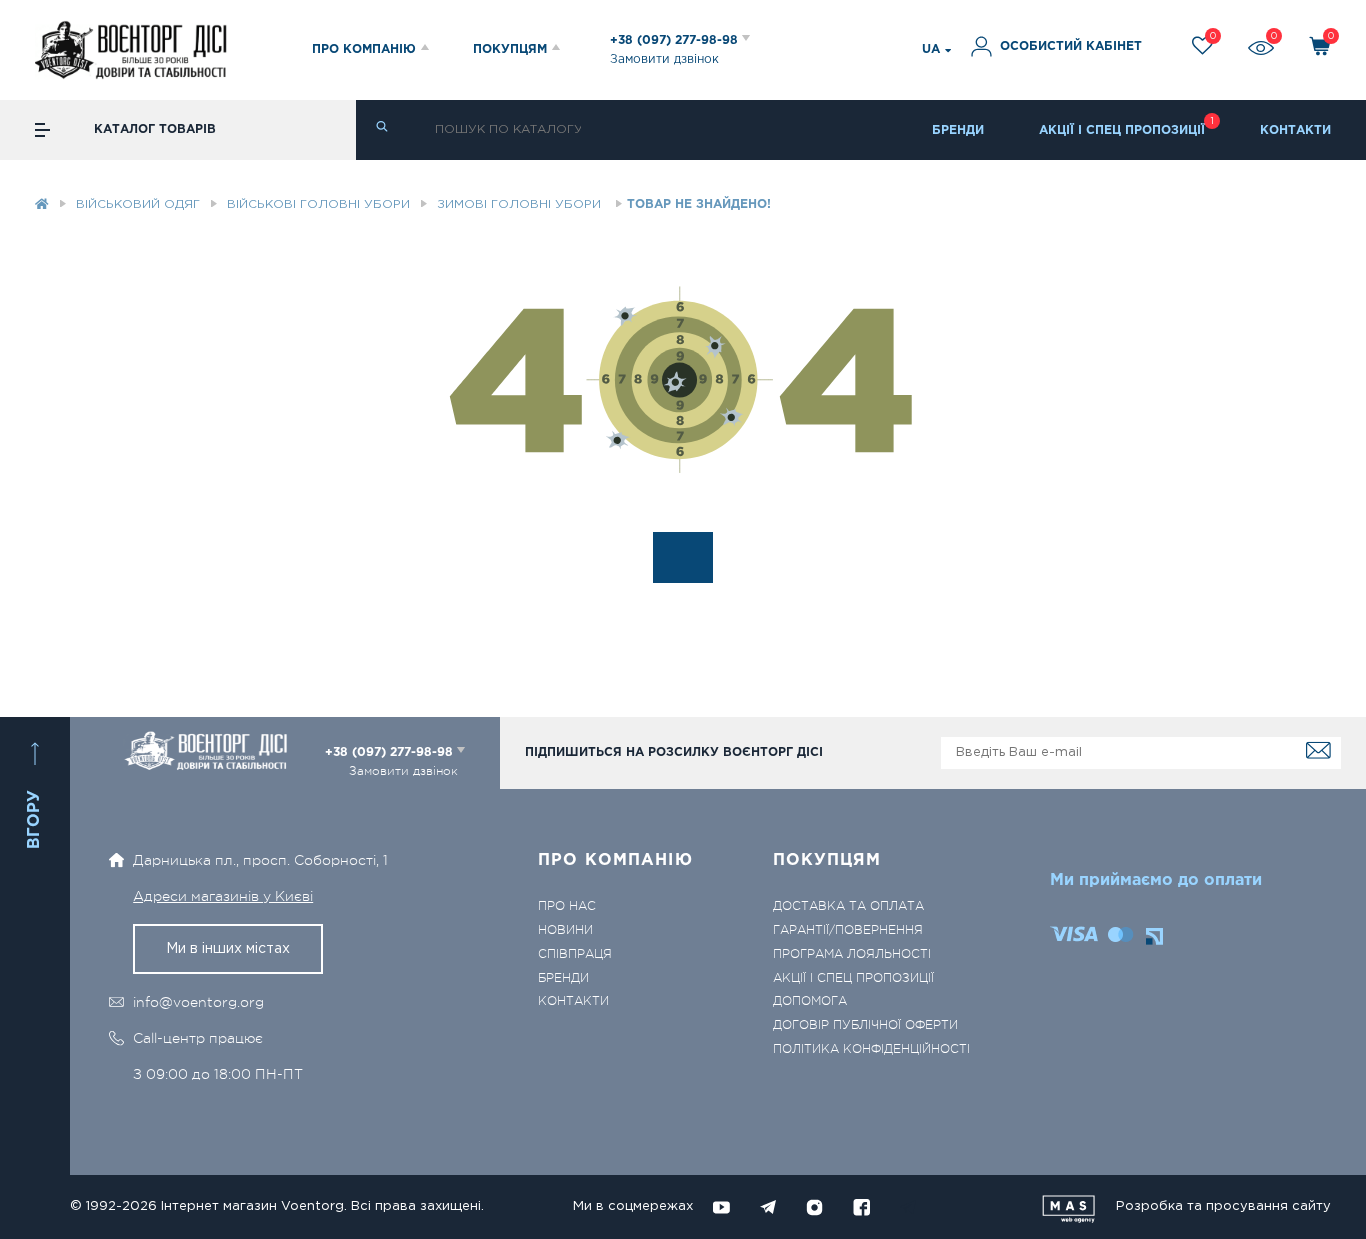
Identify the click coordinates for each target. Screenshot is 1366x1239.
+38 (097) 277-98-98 (676, 40)
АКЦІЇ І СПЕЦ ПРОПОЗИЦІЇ (1122, 130)
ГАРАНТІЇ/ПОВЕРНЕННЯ (848, 930)
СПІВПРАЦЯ (575, 954)
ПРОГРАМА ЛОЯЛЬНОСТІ (852, 954)
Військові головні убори (318, 204)
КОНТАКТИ (1295, 130)
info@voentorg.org (198, 1002)
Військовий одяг (138, 204)
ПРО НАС (567, 906)
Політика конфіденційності (871, 1049)
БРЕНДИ (958, 130)
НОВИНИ (565, 930)
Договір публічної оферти (865, 1025)
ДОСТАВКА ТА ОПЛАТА (848, 906)
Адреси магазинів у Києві (223, 896)
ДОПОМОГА (810, 1001)
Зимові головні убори (521, 204)
